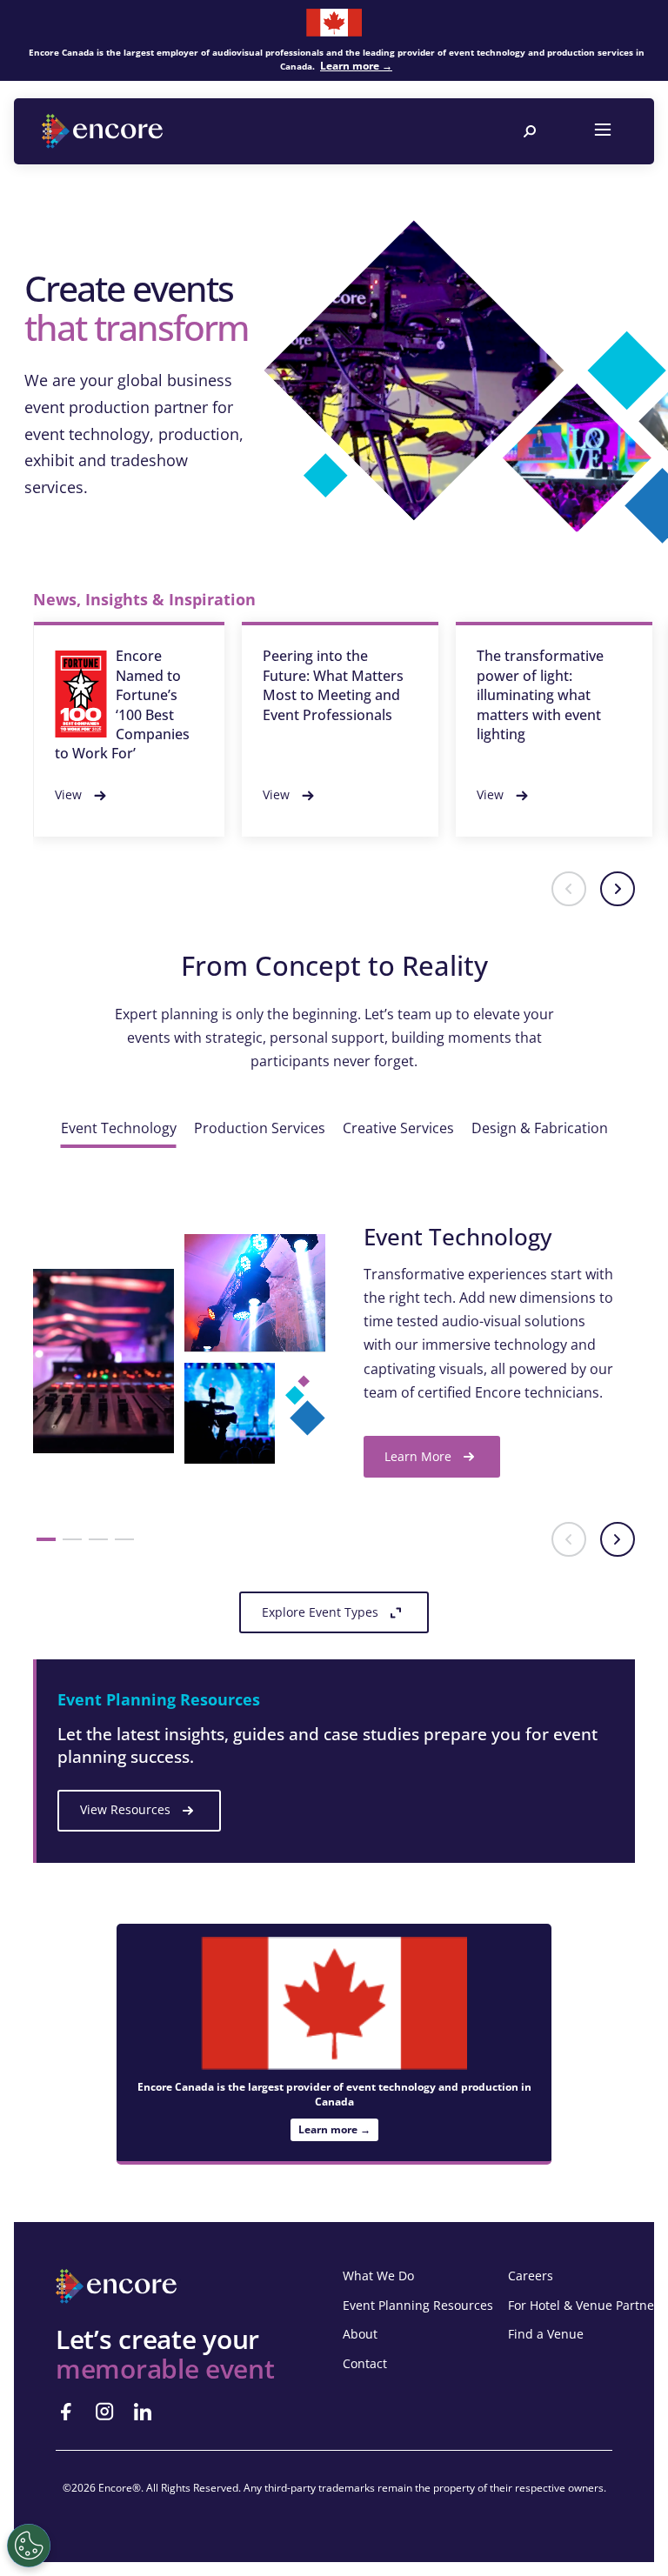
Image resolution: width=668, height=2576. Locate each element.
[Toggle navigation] (603, 131)
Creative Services (398, 1128)
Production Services (260, 1128)
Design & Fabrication (540, 1128)
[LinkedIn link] (143, 2412)
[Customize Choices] (29, 2546)
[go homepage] (104, 131)
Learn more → (356, 66)
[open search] (530, 131)
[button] (569, 889)
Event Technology (119, 1128)
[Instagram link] (104, 2412)
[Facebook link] (66, 2412)
